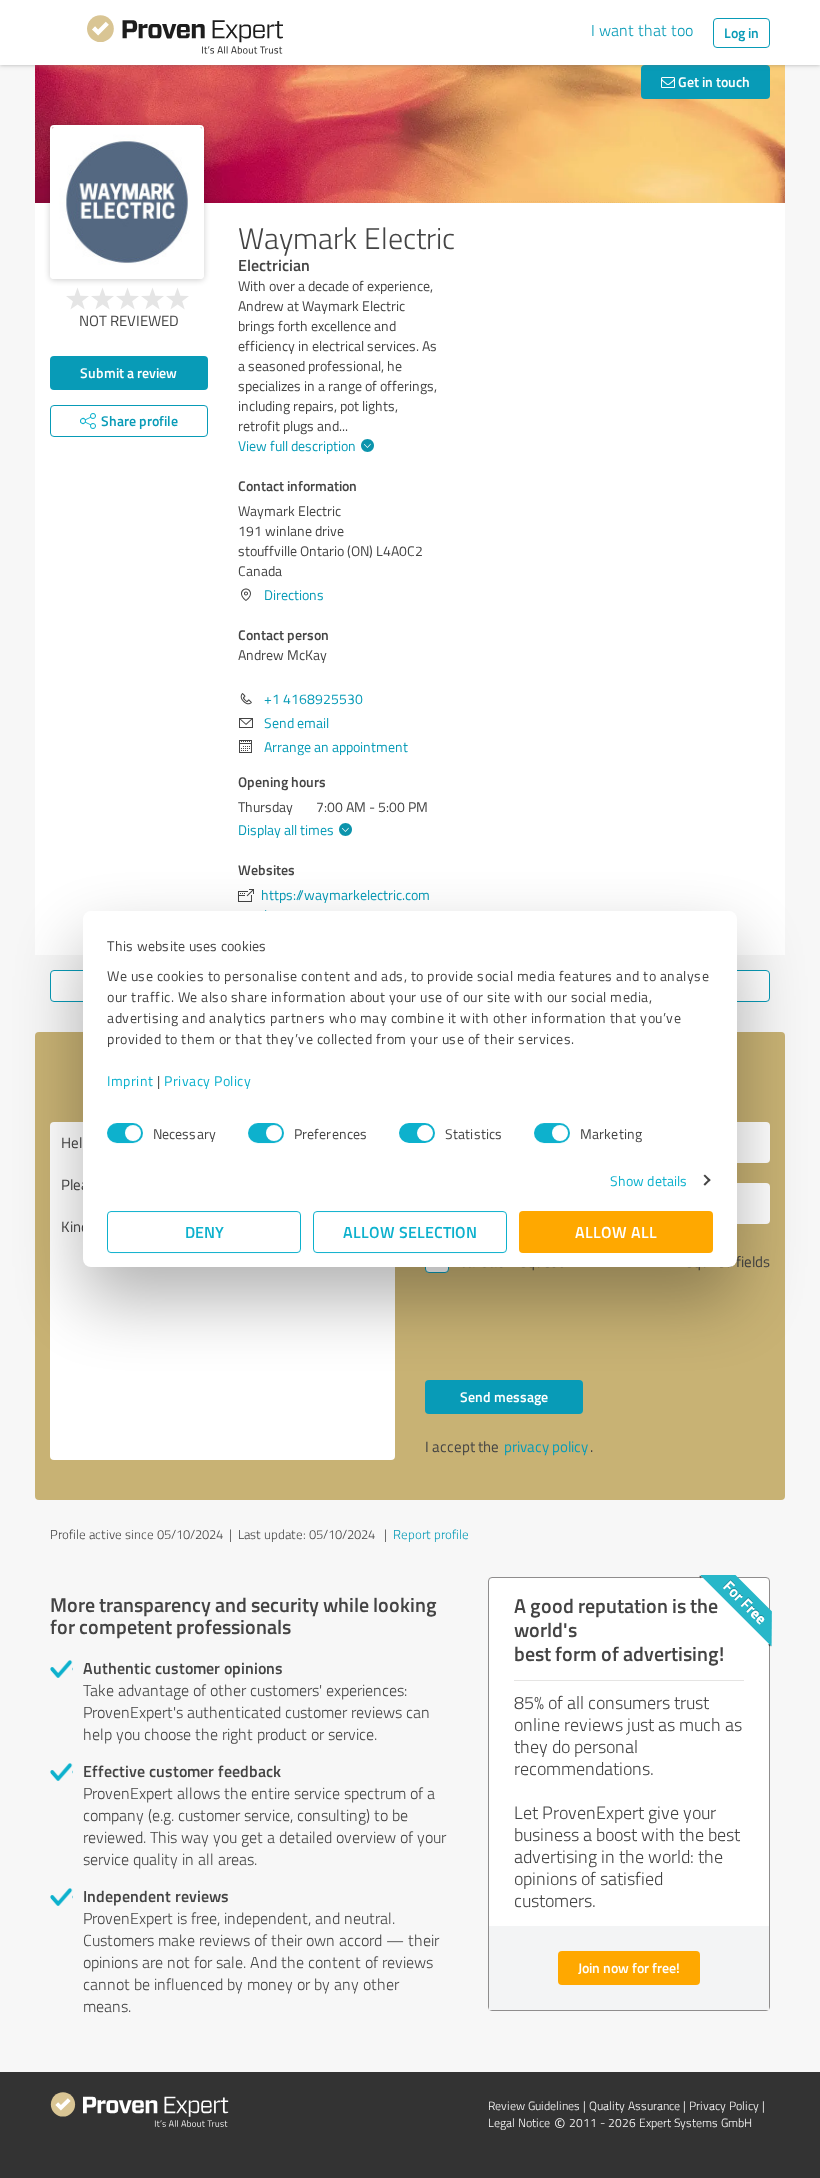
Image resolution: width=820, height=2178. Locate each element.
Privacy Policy (207, 1080)
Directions (294, 594)
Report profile (431, 1534)
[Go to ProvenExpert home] (185, 38)
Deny (204, 1231)
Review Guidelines (534, 2105)
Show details (648, 1180)
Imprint (130, 1080)
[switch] (266, 1133)
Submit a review (128, 372)
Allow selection (410, 1231)
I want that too (642, 30)
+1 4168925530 (313, 698)
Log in (741, 32)
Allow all (616, 1231)
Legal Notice (519, 2122)
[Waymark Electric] (127, 202)
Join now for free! (629, 1967)
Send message (504, 1396)
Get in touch (712, 81)
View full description (297, 445)
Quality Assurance (634, 2105)
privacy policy (546, 1446)
